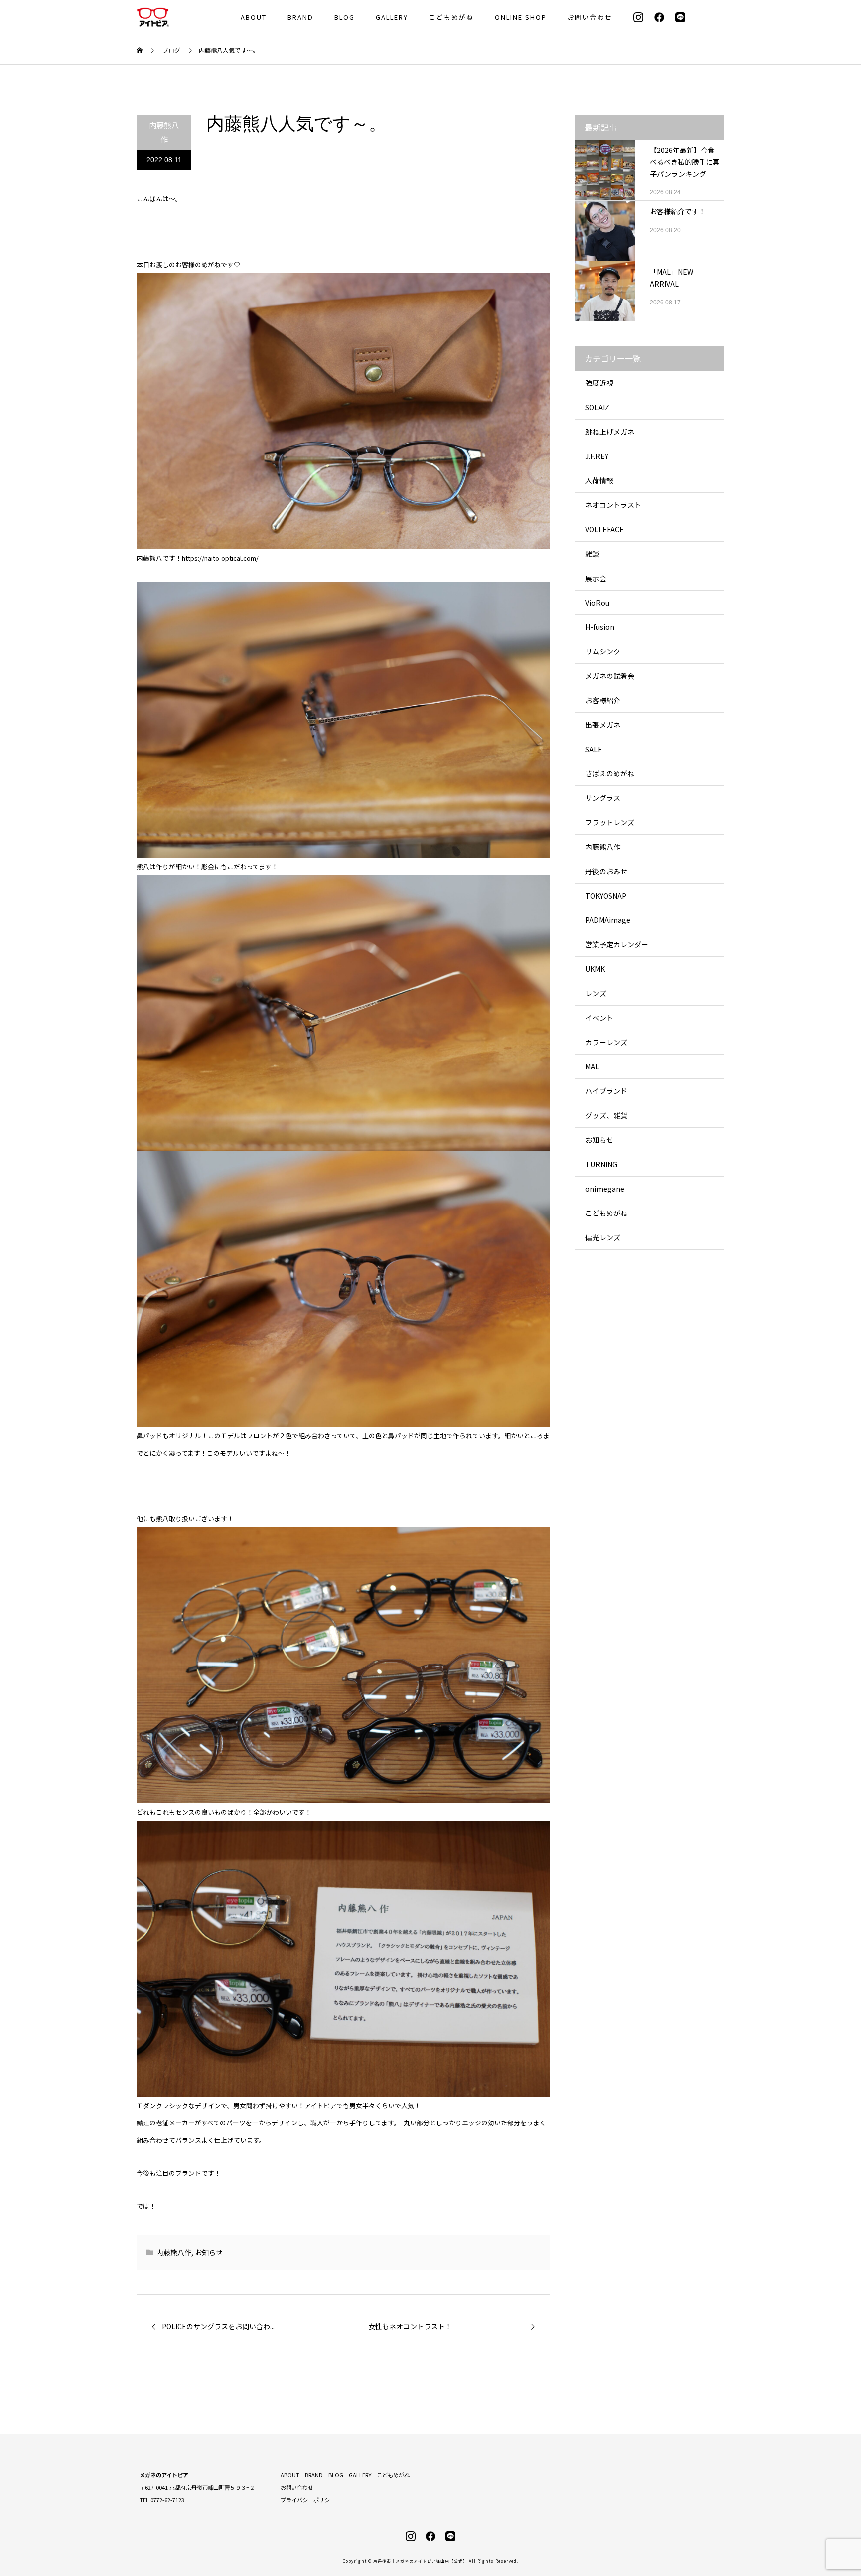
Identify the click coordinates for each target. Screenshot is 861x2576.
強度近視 (599, 383)
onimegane (605, 1189)
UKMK (595, 969)
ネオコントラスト (613, 505)
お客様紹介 (603, 700)
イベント (599, 1018)
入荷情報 (599, 480)
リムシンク (603, 651)
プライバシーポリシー (308, 2500)
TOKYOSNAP (606, 896)
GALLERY (392, 17)
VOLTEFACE (605, 529)
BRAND (300, 17)
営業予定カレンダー (617, 944)
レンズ (596, 993)
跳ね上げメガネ (610, 432)
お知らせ (209, 2252)
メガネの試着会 (610, 676)
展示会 (596, 578)
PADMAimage (608, 920)
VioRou (597, 603)
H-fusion (600, 627)
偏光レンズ (603, 1237)
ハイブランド (606, 1091)
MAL (592, 1066)
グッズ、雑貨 (606, 1115)
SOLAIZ (597, 407)
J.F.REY (597, 456)
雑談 (592, 554)
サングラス (603, 798)
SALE (594, 749)
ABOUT (254, 17)
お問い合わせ (590, 17)
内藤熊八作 (164, 132)
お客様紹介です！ (678, 211)
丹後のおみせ (606, 871)
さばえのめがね (610, 773)
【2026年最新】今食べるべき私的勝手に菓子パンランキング (685, 162)
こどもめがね (451, 17)
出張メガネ (603, 725)
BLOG (345, 17)
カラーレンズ (606, 1042)
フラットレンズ (610, 822)
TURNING (601, 1164)
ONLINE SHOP (521, 17)
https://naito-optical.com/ (220, 558)
